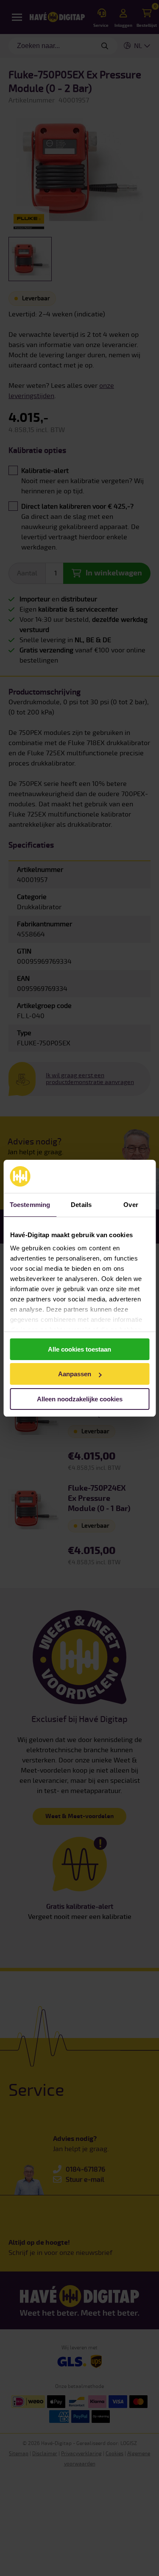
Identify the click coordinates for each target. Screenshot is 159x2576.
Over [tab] (131, 1205)
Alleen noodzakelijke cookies (80, 1399)
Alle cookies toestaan (79, 1349)
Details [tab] (81, 1205)
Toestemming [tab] (30, 1205)
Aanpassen (75, 1374)
